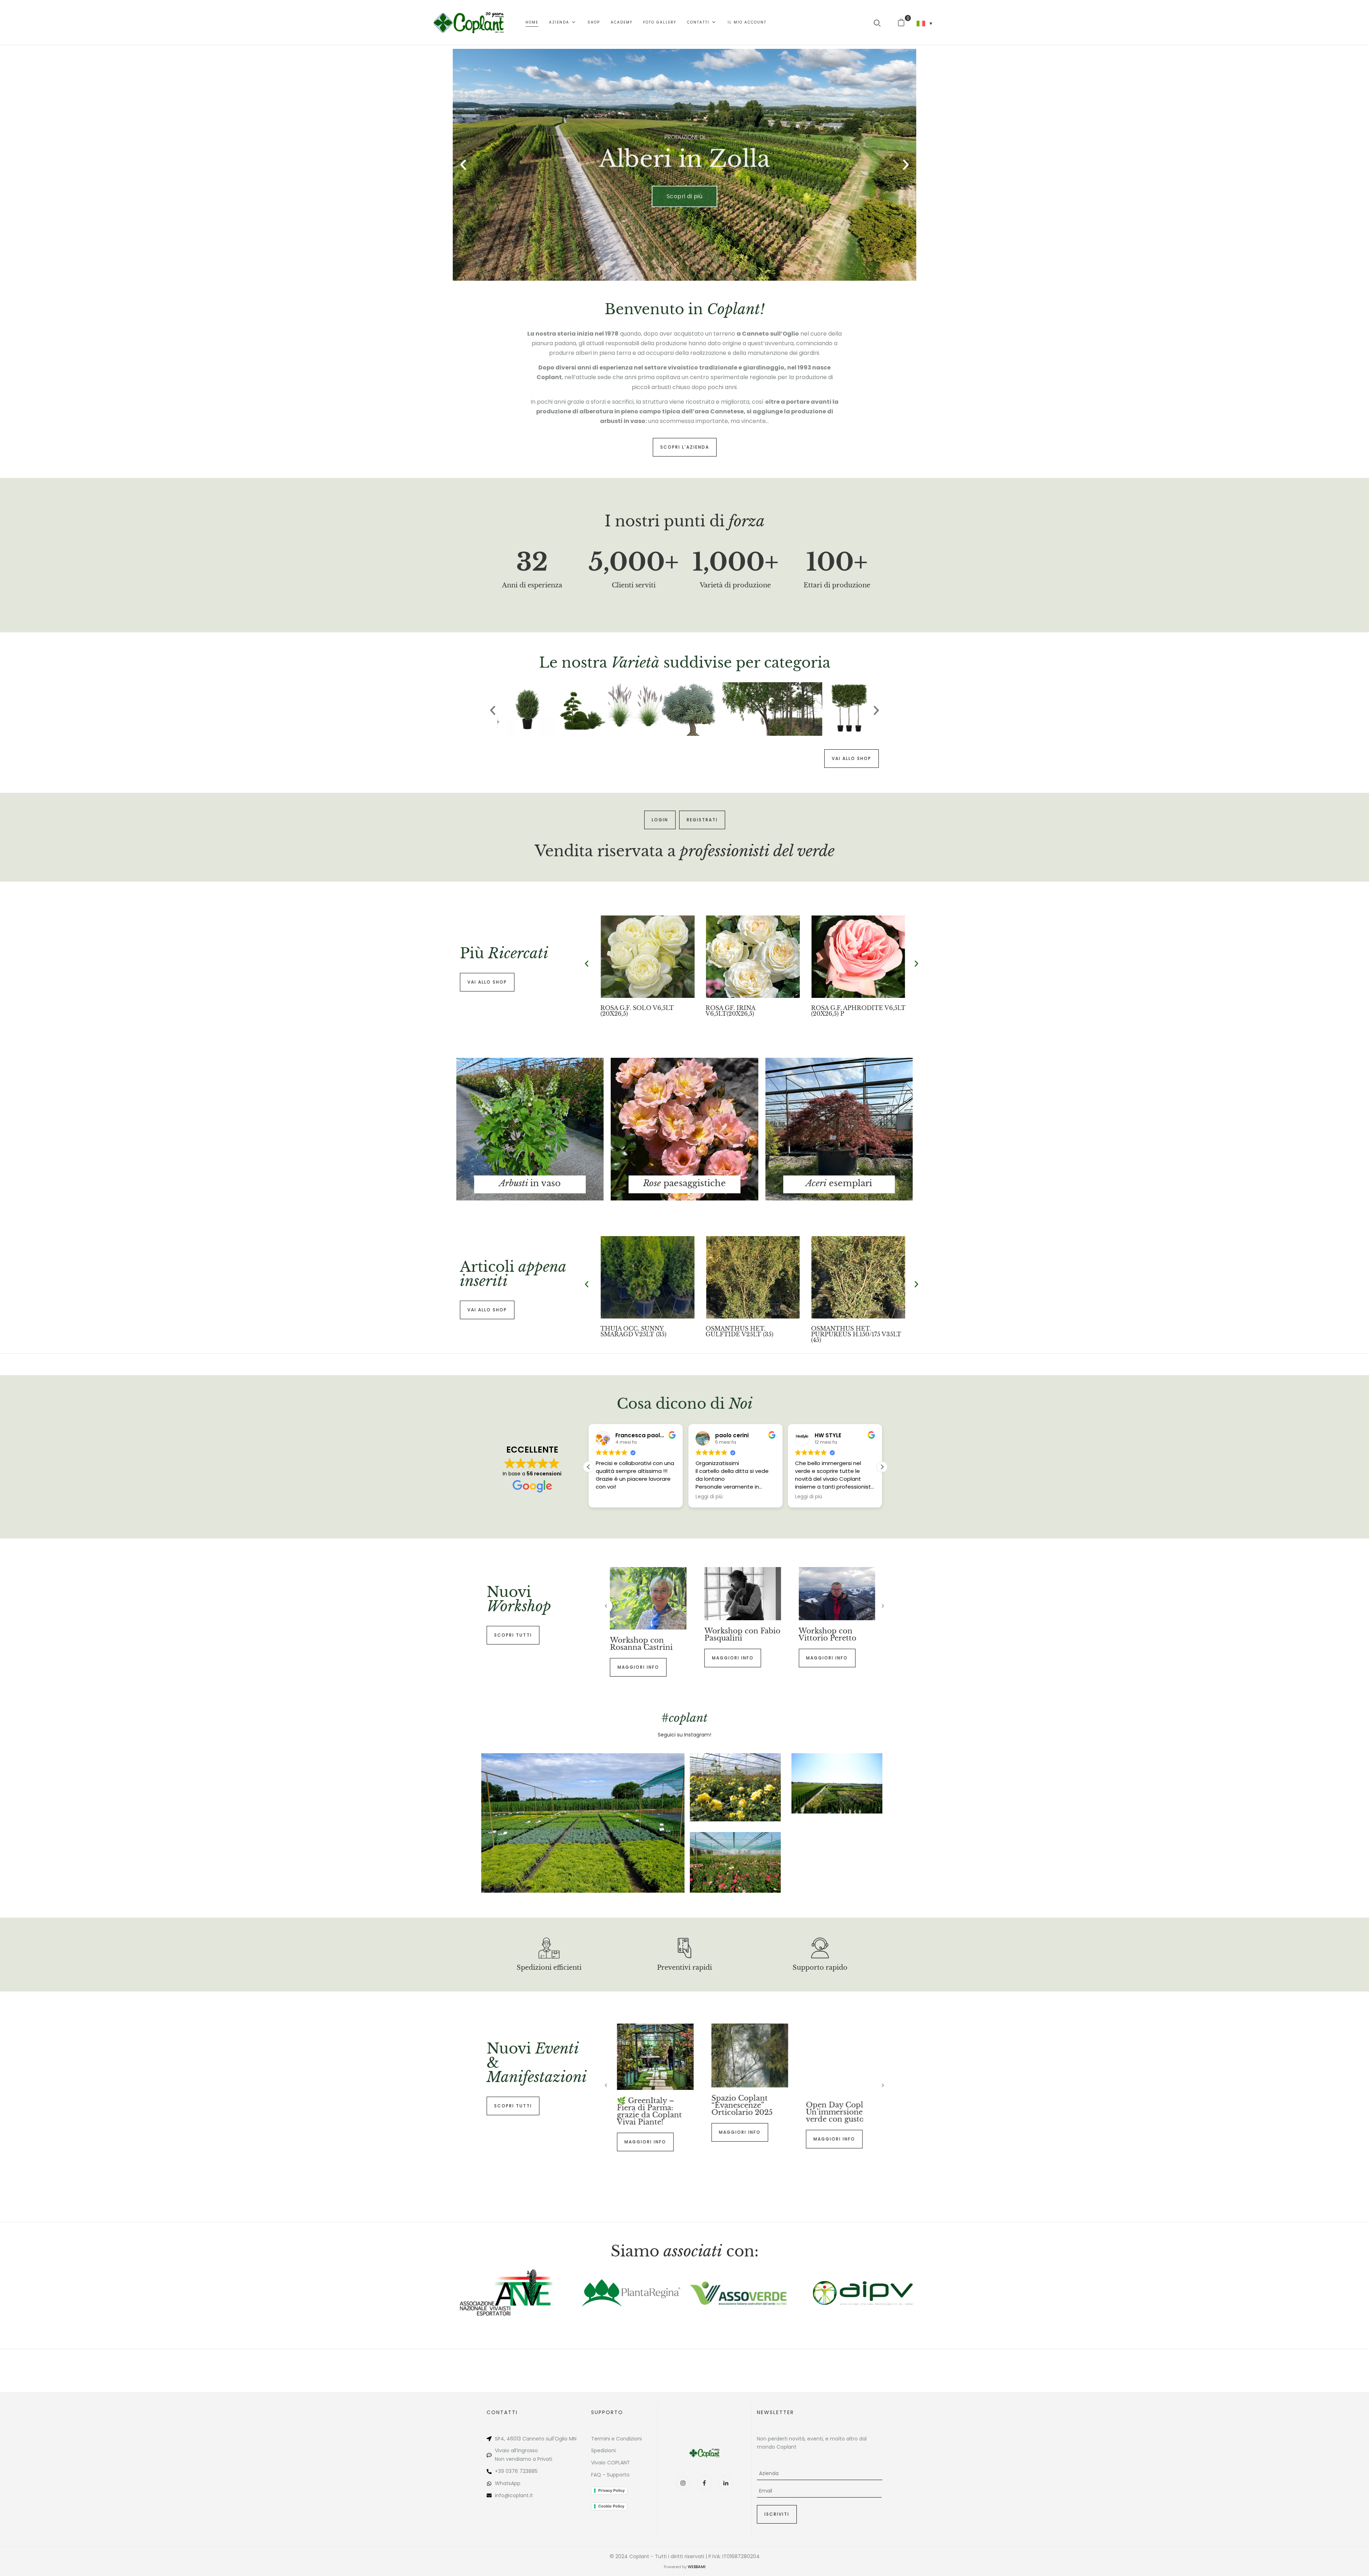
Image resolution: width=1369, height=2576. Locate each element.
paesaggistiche (684, 1183)
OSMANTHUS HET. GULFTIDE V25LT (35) (845, 1331)
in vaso (530, 1183)
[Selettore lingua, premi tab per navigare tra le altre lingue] (924, 24)
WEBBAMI (697, 2567)
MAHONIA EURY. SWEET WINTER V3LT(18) (640, 1331)
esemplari (839, 1183)
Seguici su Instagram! (684, 1735)
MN (573, 2439)
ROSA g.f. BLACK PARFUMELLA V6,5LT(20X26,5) (858, 1011)
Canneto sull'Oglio (545, 2439)
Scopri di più (685, 203)
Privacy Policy (611, 2490)
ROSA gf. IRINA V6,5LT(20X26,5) (625, 1011)
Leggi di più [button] (709, 1497)
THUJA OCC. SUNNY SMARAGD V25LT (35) (739, 1331)
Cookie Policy (611, 2506)
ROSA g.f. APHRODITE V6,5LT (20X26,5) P (753, 1011)
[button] (904, 22)
